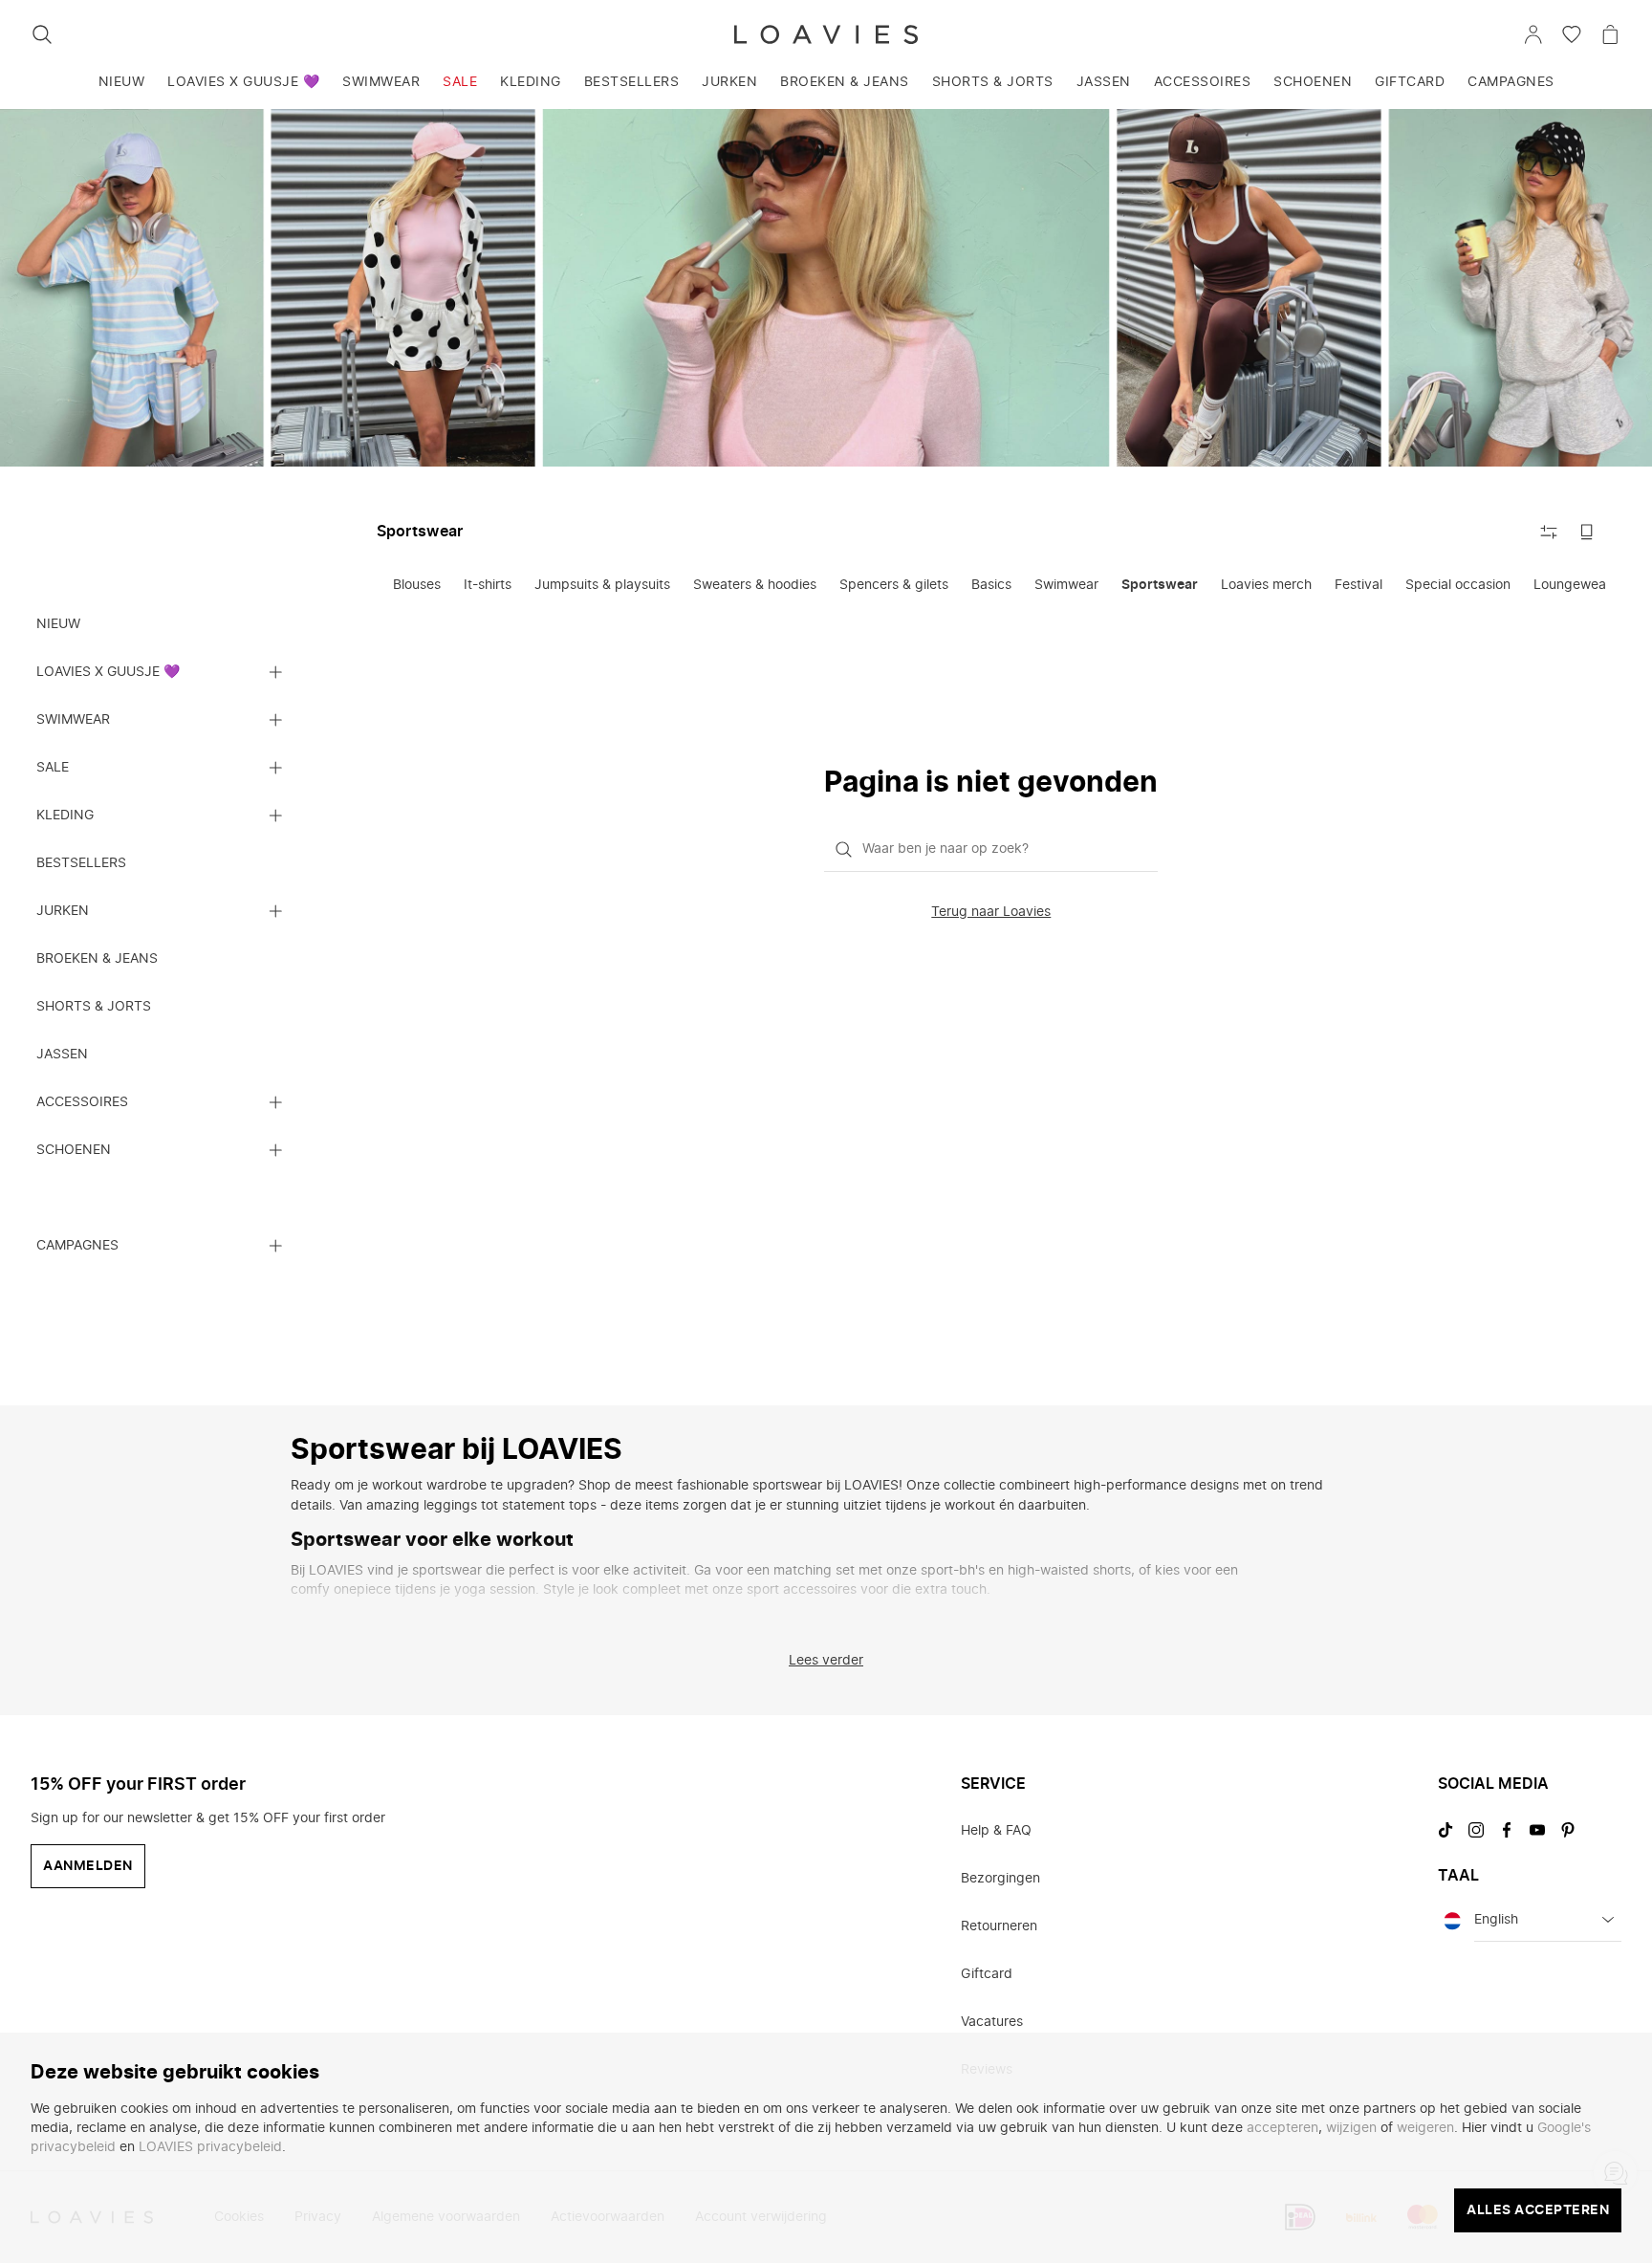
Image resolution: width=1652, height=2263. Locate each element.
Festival (1359, 585)
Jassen (1104, 82)
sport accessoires (802, 1590)
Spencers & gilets (894, 585)
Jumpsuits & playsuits (602, 585)
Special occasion (1458, 585)
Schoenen (1313, 82)
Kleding (531, 82)
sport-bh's (953, 1571)
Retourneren (999, 1926)
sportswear (787, 1486)
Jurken (729, 82)
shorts (1112, 1571)
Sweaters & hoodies (755, 585)
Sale (460, 82)
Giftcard (1410, 82)
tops (583, 1506)
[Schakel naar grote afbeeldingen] (1587, 532)
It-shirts (488, 585)
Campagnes (1511, 82)
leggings (450, 1506)
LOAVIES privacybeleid (210, 2147)
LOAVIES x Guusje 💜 (243, 82)
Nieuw (122, 82)
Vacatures (992, 2022)
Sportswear (1160, 585)
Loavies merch (1266, 585)
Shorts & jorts (993, 82)
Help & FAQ (996, 1831)
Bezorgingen (1000, 1879)
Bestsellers (632, 82)
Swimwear (381, 82)
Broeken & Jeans (845, 82)
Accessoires (1203, 82)
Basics (991, 585)
